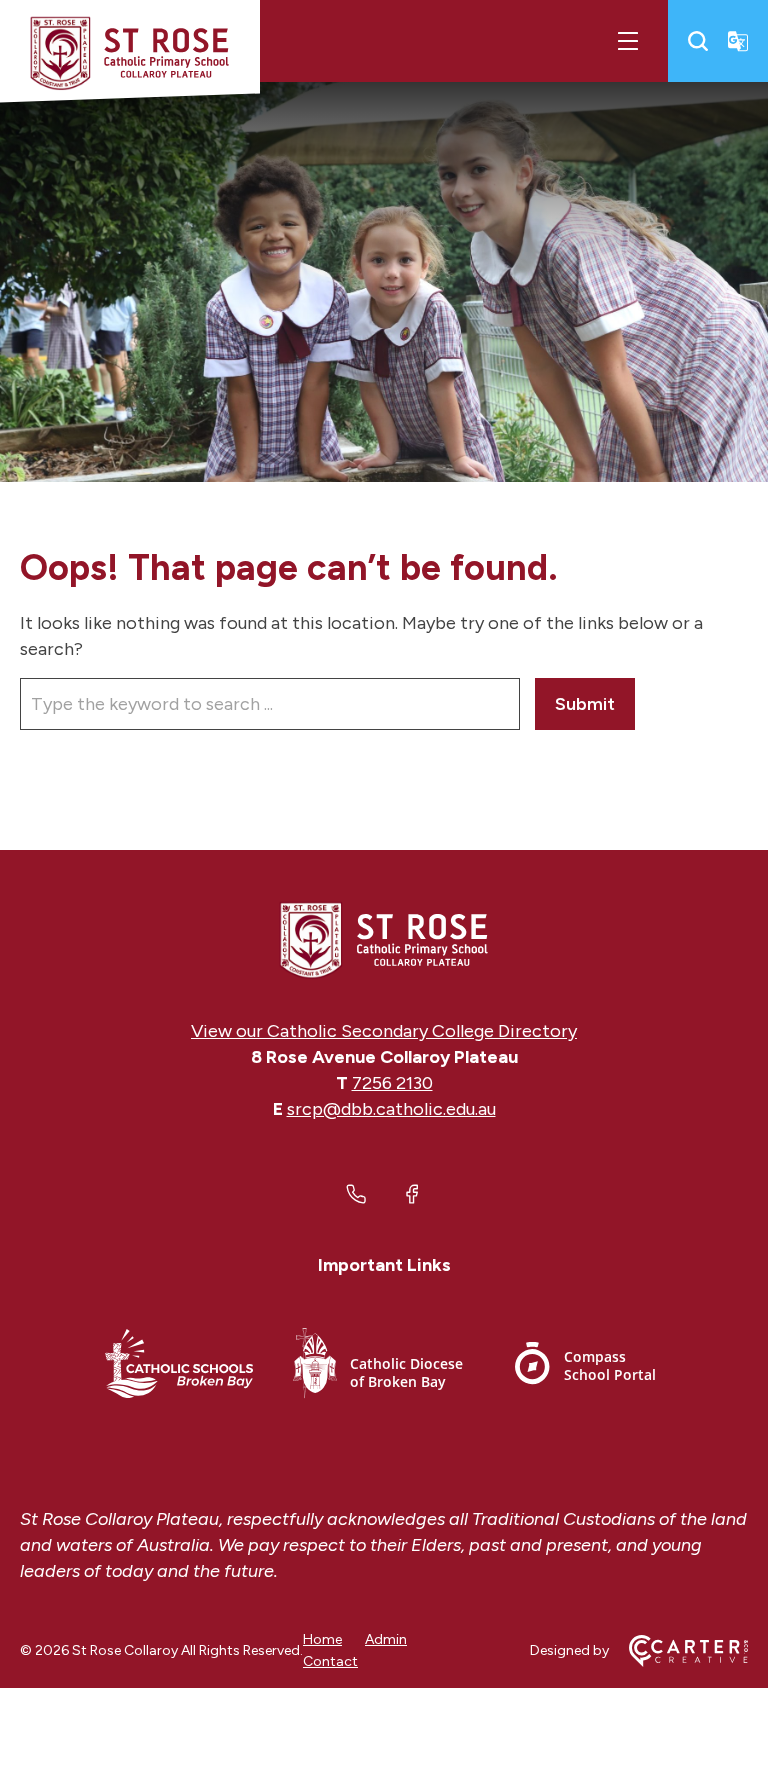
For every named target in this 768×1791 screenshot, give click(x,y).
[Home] (384, 940)
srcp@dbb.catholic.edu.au (391, 1109)
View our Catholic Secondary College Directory (384, 1031)
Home (322, 1639)
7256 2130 (392, 1083)
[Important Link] (179, 1366)
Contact (330, 1661)
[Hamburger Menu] (628, 41)
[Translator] (738, 41)
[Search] (698, 41)
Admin (386, 1639)
